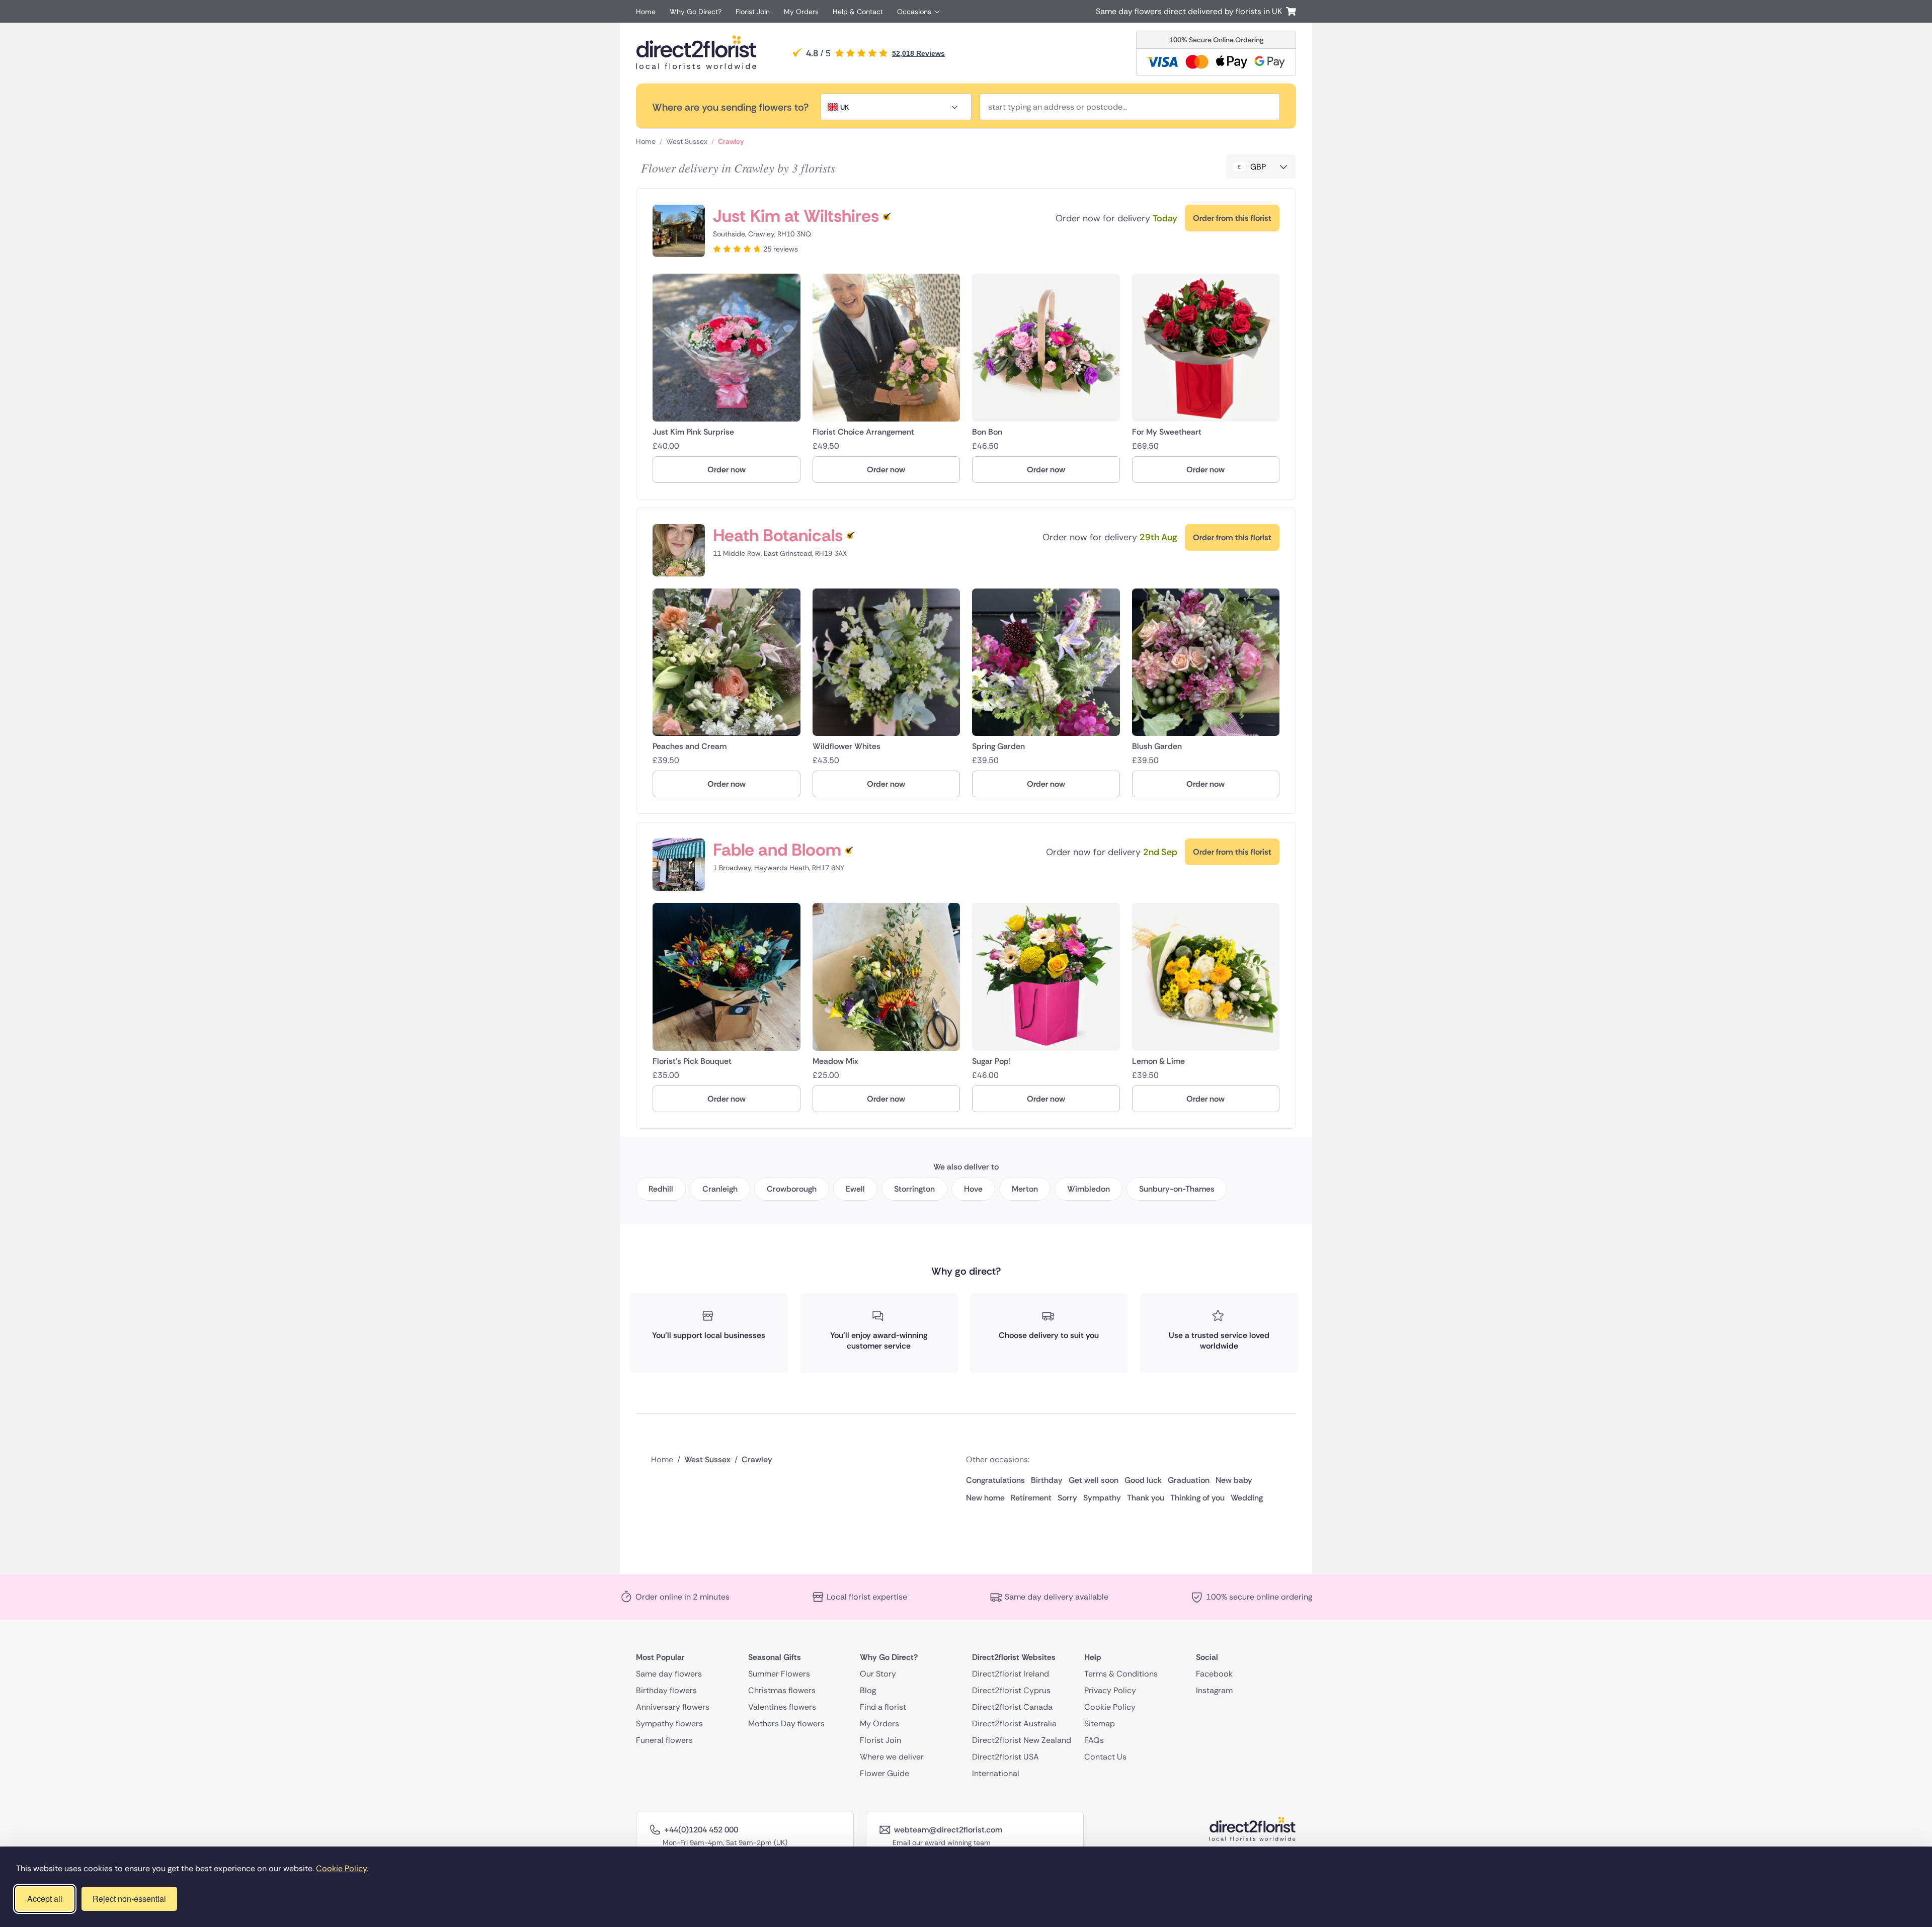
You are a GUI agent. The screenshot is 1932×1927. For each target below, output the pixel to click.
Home (646, 12)
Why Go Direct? (696, 12)
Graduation (1189, 1480)
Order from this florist (1232, 218)
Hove (973, 1189)
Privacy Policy (1110, 1690)
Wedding (1247, 1498)
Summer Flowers (779, 1674)
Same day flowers (669, 1674)
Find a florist (883, 1707)
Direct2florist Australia (1014, 1724)
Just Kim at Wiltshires (796, 216)
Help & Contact (858, 12)
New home (985, 1498)
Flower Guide (884, 1773)
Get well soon (1094, 1480)
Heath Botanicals (778, 535)
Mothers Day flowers (786, 1724)
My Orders (801, 12)
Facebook (1214, 1674)
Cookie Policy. (342, 1868)
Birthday (1047, 1480)
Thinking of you (1197, 1498)
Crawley (731, 141)
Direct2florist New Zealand (1022, 1740)
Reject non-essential (129, 1899)
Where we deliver (892, 1757)
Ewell (855, 1189)
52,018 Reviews (918, 53)
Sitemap (1100, 1724)
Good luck (1143, 1480)
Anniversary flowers (673, 1707)
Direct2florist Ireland (1011, 1674)
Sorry (1067, 1498)
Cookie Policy (1110, 1707)
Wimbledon (1089, 1189)
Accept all (45, 1899)
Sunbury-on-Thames (1177, 1189)
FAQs (1094, 1740)
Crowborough (792, 1189)
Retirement (1031, 1498)
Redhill (661, 1189)
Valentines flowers (782, 1707)
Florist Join (753, 12)
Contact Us (1105, 1757)
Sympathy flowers (669, 1724)
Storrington (914, 1189)
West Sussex (687, 141)
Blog (868, 1690)
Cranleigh (720, 1189)
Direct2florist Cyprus (1011, 1690)
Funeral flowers (664, 1740)
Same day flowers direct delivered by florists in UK (1191, 11)
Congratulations (995, 1480)
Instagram (1214, 1690)
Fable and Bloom (777, 850)
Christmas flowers (782, 1690)
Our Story (878, 1674)
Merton (1025, 1189)
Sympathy (1102, 1498)
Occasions (914, 12)
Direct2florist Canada (1012, 1707)
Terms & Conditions (1121, 1674)
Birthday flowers (666, 1690)
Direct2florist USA (1005, 1757)
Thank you (1146, 1498)
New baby (1234, 1480)
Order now (727, 470)
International (996, 1773)
